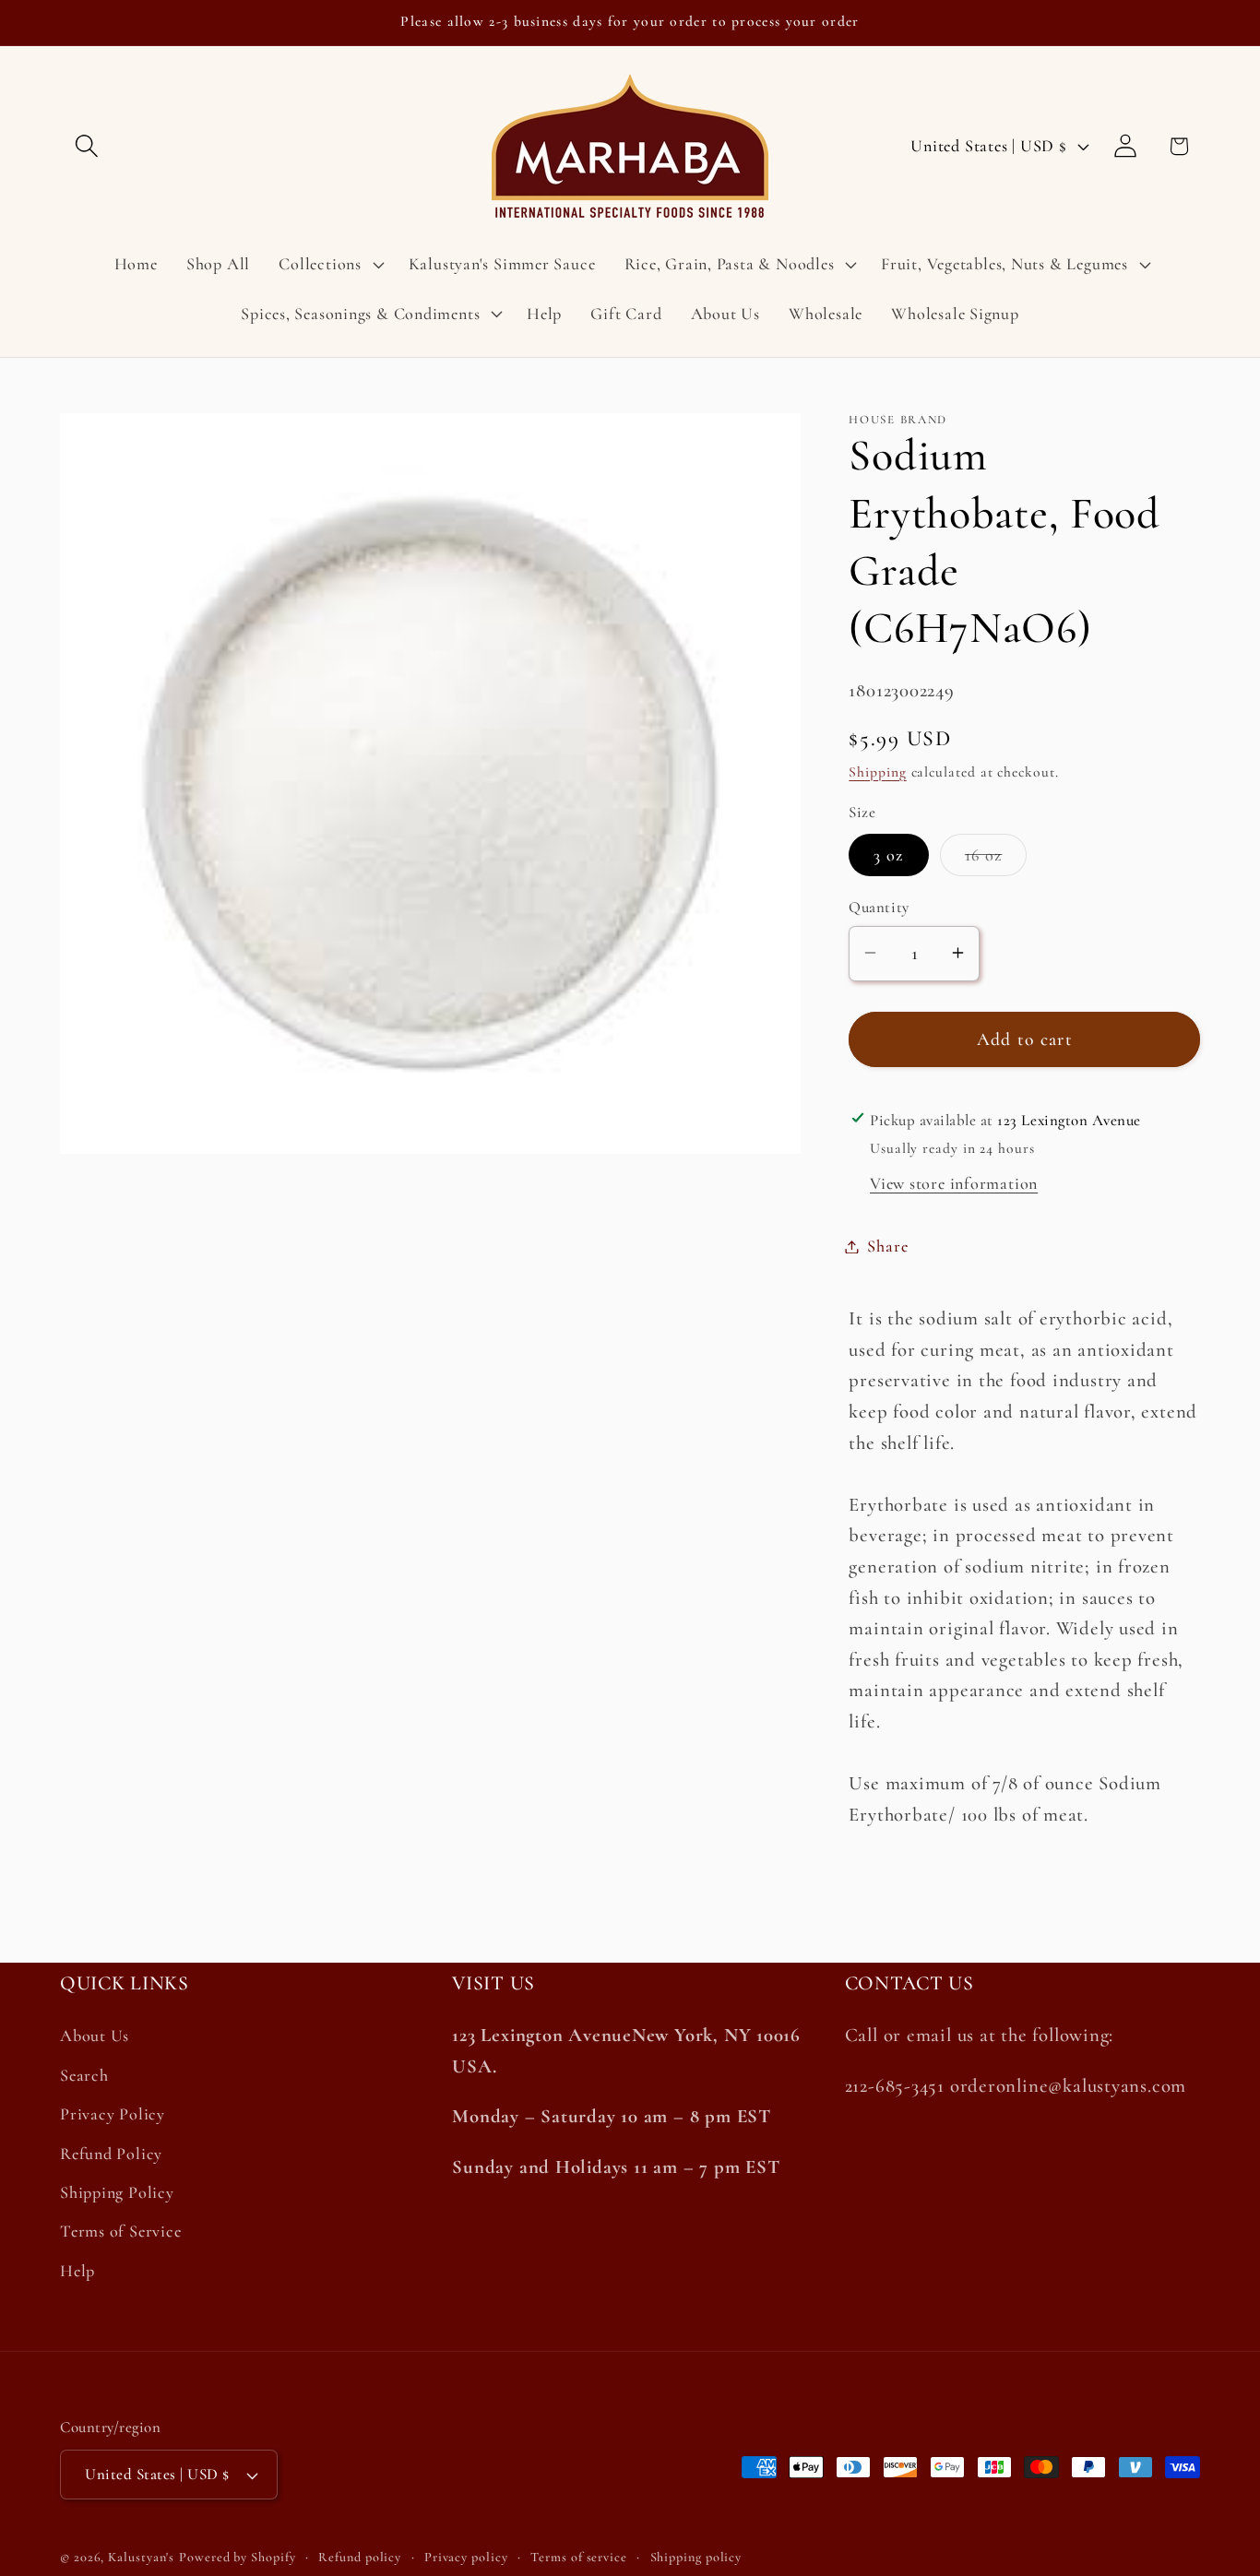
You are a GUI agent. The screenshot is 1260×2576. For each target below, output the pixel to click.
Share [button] (887, 1246)
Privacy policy (466, 2557)
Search (84, 2075)
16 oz (996, 860)
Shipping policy (696, 2557)
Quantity (879, 907)
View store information (954, 1182)
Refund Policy (111, 2154)
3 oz (888, 855)
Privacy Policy (113, 2114)
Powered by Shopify (237, 2557)
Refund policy (360, 2557)
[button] (86, 146)
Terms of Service (120, 2231)
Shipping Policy (117, 2192)
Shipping (877, 771)
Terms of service (579, 2557)
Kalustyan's (141, 2557)
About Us (95, 2036)
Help (77, 2271)
